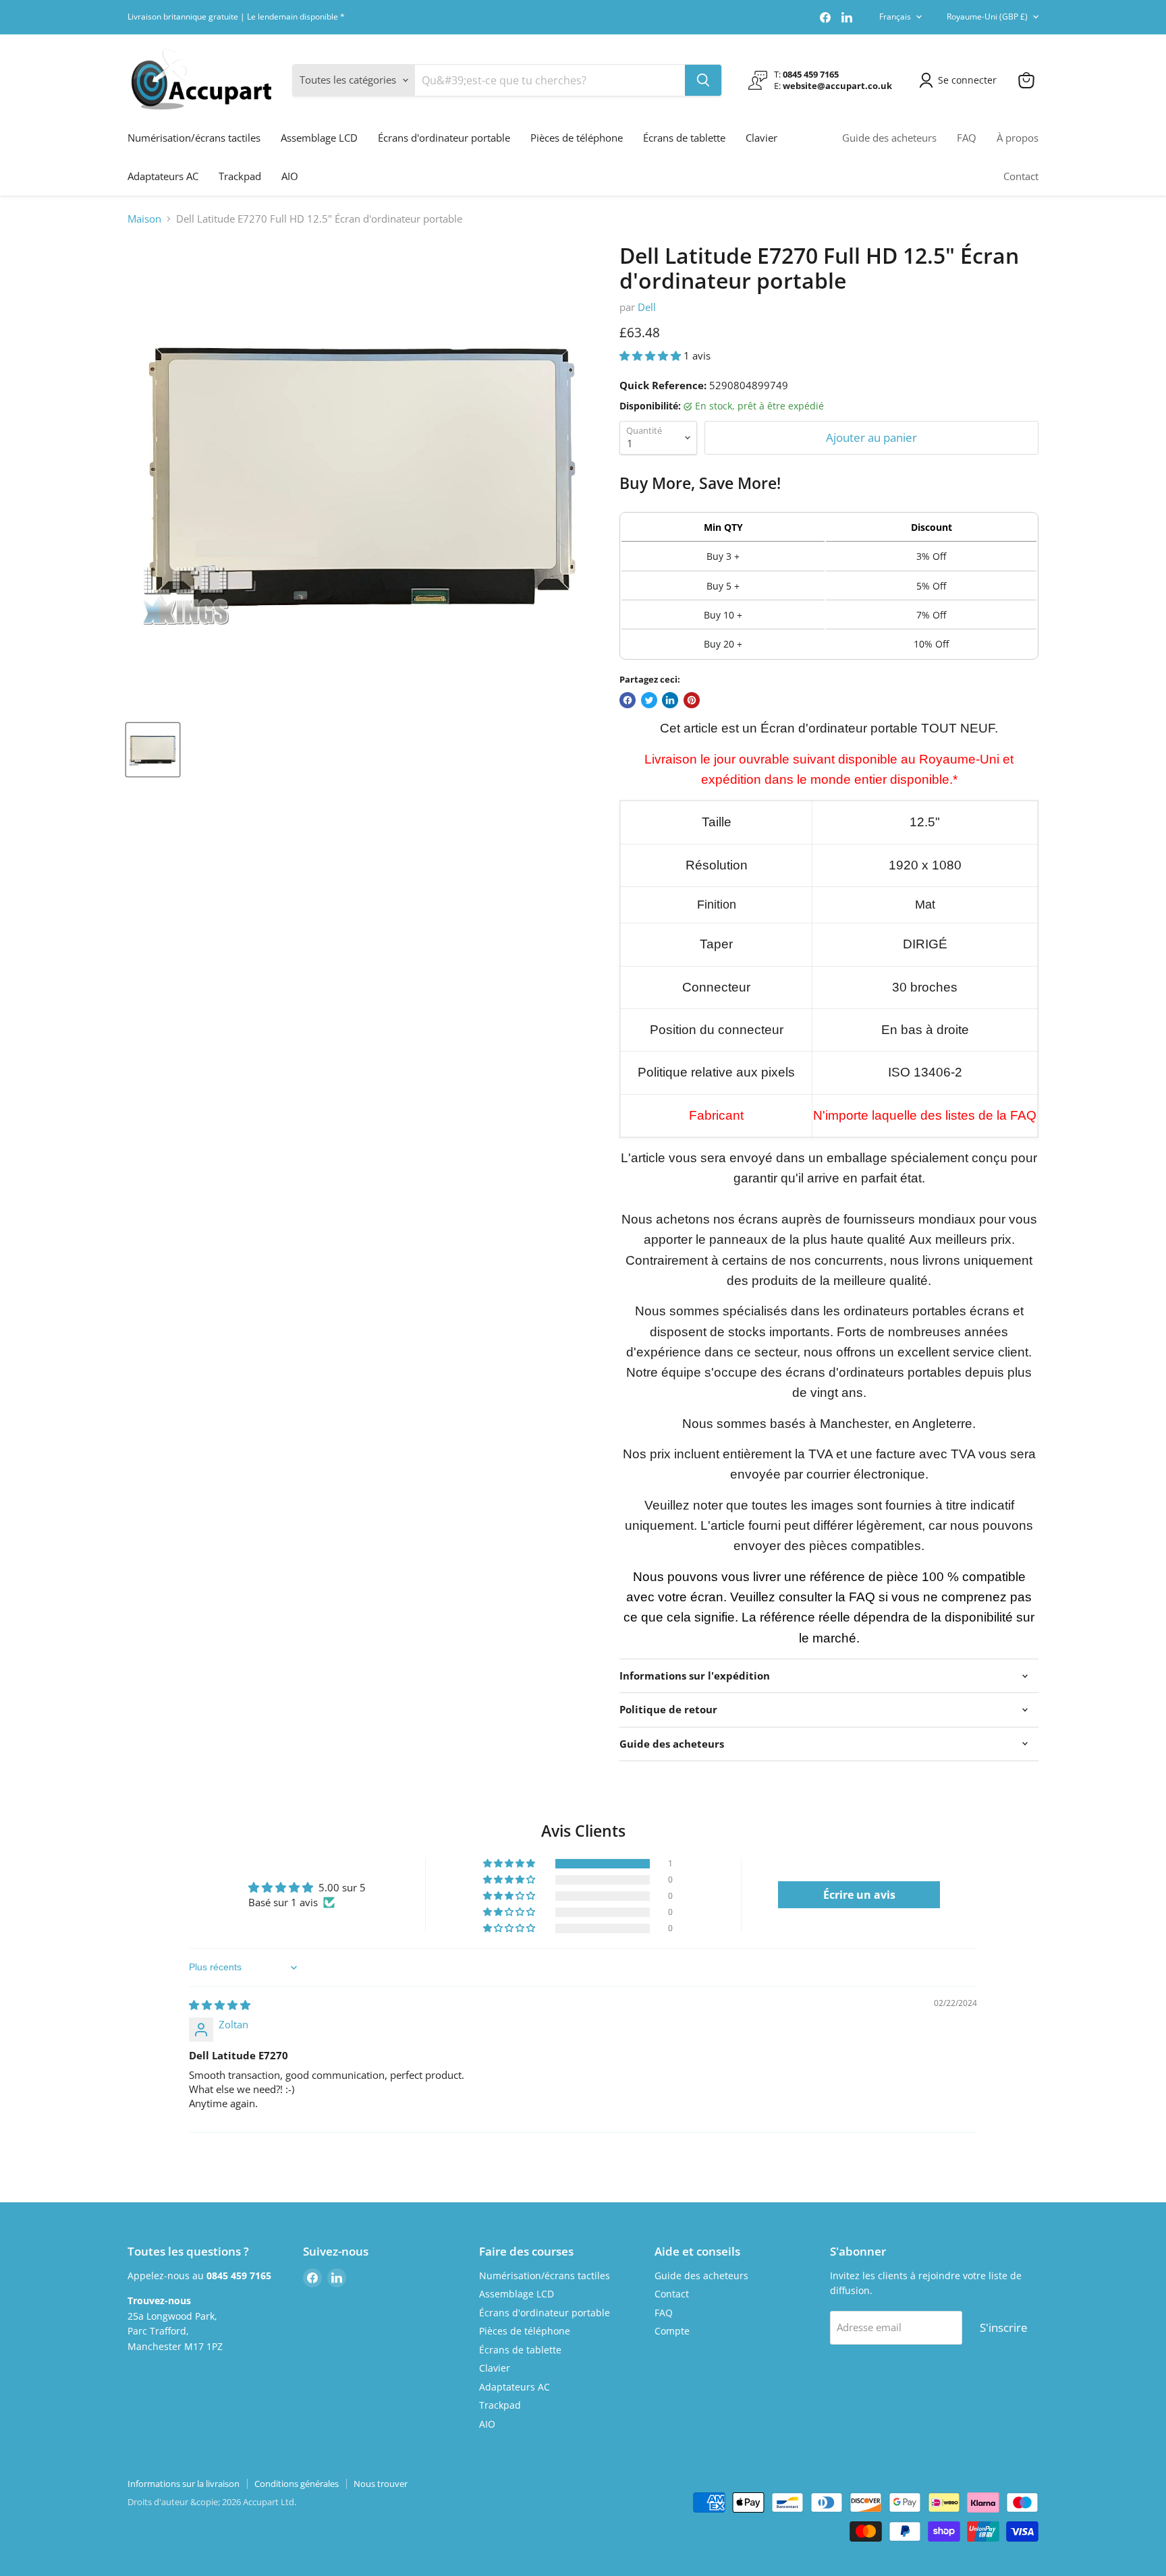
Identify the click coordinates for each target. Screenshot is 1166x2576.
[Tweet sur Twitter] (649, 700)
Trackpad (240, 176)
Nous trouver (381, 2484)
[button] (651, 355)
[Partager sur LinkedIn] (670, 700)
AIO (290, 176)
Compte (672, 2331)
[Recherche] (703, 80)
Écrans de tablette (684, 138)
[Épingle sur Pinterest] (692, 700)
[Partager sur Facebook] (628, 700)
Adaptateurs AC (163, 176)
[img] (220, 2005)
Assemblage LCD (319, 138)
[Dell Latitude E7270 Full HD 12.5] (153, 750)
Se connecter (967, 80)
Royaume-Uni (987, 17)
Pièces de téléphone (577, 138)
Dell (647, 307)
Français (895, 17)
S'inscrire (1004, 2327)
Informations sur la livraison (184, 2484)
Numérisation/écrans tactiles (194, 138)
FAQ (967, 138)
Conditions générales (297, 2484)
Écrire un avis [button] (859, 1895)
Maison (144, 219)
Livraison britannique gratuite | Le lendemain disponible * (236, 17)
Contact (1021, 176)
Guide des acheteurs (889, 138)
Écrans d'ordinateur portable (444, 138)
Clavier (761, 138)
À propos (1018, 138)
